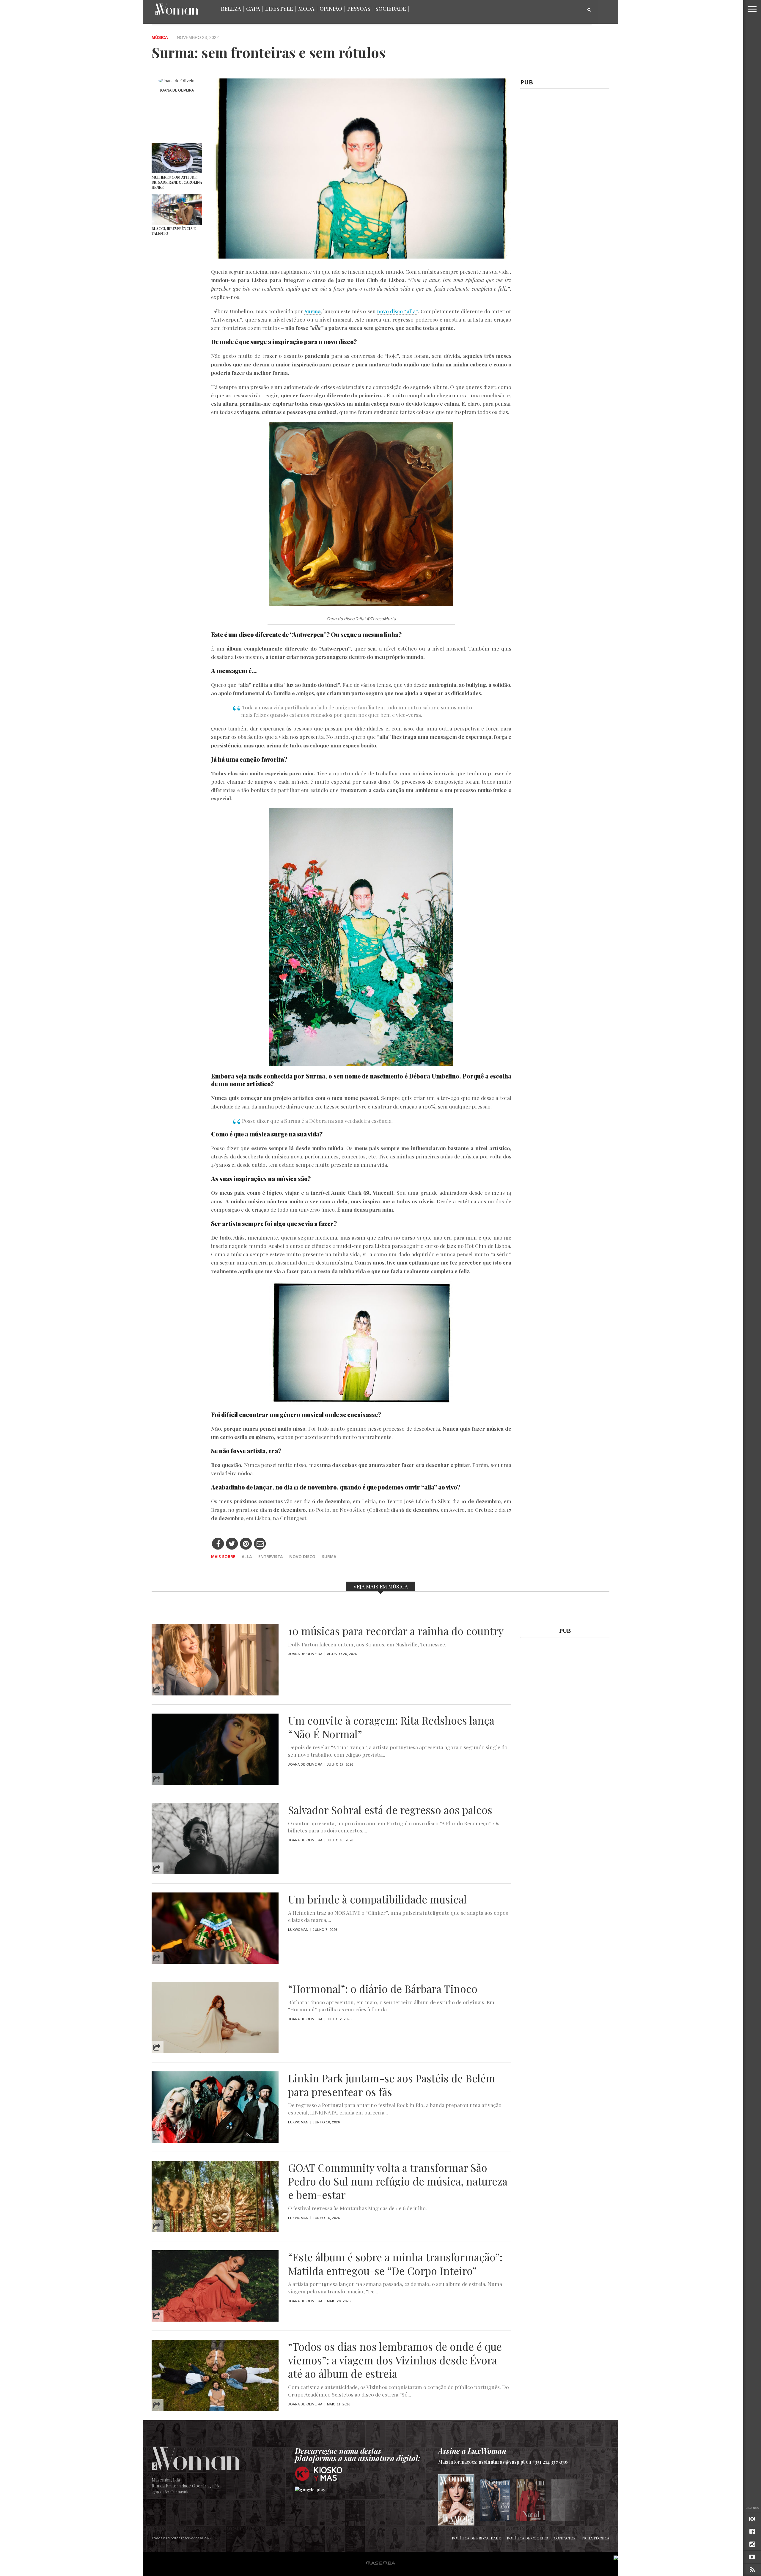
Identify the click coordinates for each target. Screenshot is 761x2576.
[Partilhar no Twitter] (232, 1544)
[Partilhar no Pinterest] (246, 1544)
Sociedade (391, 9)
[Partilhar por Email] (260, 1544)
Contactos (565, 2538)
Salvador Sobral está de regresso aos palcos (390, 1810)
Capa (253, 9)
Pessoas (359, 9)
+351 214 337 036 (550, 2462)
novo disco (302, 1557)
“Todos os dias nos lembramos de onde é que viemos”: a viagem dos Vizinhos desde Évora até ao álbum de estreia (395, 2360)
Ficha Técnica (595, 2538)
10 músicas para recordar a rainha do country (396, 1631)
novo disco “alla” (397, 311)
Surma (329, 1557)
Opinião (331, 9)
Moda (306, 9)
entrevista (271, 1557)
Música (160, 38)
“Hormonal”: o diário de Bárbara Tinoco (383, 1989)
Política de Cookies (527, 2538)
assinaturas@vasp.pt (502, 2462)
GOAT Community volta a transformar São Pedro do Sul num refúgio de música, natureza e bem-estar (398, 2181)
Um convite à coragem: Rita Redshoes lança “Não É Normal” (391, 1727)
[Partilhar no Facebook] (218, 1544)
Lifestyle (279, 9)
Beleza (231, 9)
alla (247, 1557)
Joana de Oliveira (177, 90)
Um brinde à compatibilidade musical (377, 1899)
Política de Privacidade (476, 2538)
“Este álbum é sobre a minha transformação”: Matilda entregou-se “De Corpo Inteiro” (395, 2264)
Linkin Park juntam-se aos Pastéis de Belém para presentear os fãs (392, 2085)
